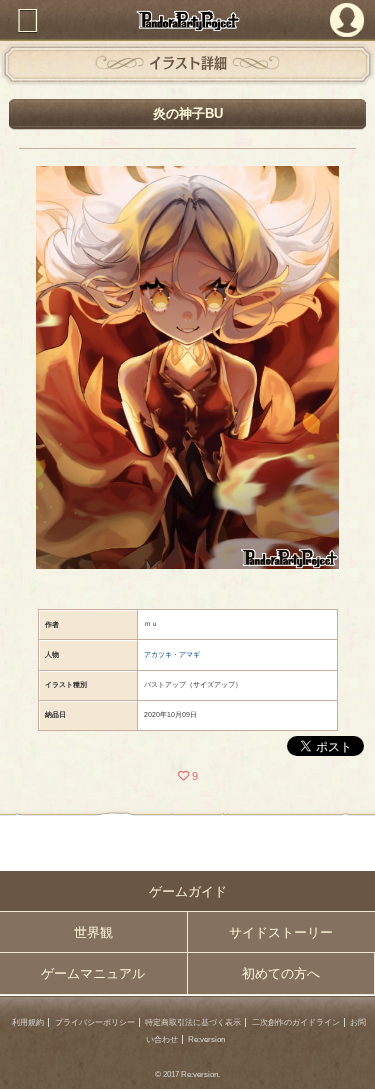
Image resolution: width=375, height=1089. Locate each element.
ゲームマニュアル (93, 973)
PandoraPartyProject (187, 20)
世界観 (93, 932)
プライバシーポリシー (95, 1022)
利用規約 (28, 1022)
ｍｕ (151, 623)
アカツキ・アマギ (172, 654)
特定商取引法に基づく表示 (193, 1022)
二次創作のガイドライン (296, 1022)
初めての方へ (281, 973)
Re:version (206, 1039)
